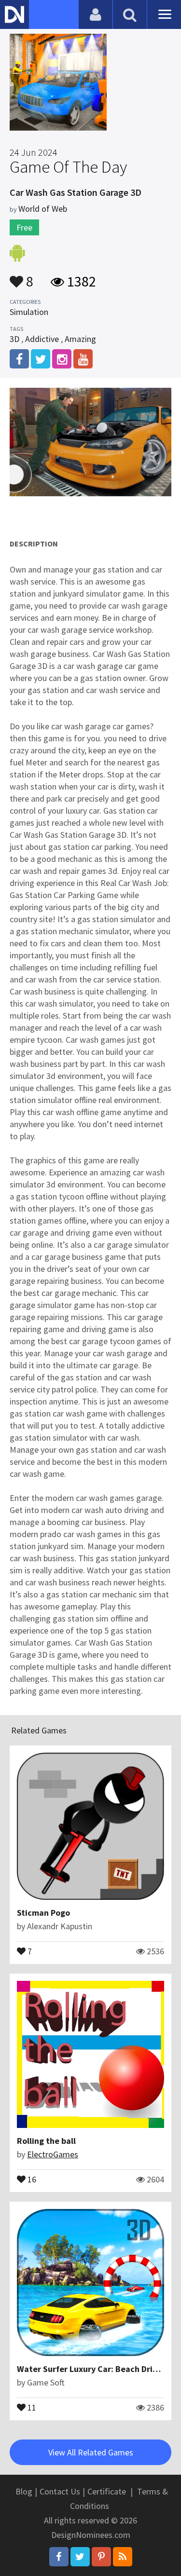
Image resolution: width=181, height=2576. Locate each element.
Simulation (29, 312)
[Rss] (123, 2557)
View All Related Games (91, 2452)
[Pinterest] (101, 2557)
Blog (24, 2491)
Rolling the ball (46, 2141)
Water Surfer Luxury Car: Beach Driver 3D (97, 2369)
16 (31, 2179)
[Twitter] (80, 2557)
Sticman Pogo (43, 1913)
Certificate (107, 2491)
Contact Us (60, 2491)
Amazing (80, 339)
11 (31, 2407)
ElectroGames (53, 2154)
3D (14, 339)
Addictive (42, 339)
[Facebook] (59, 2557)
